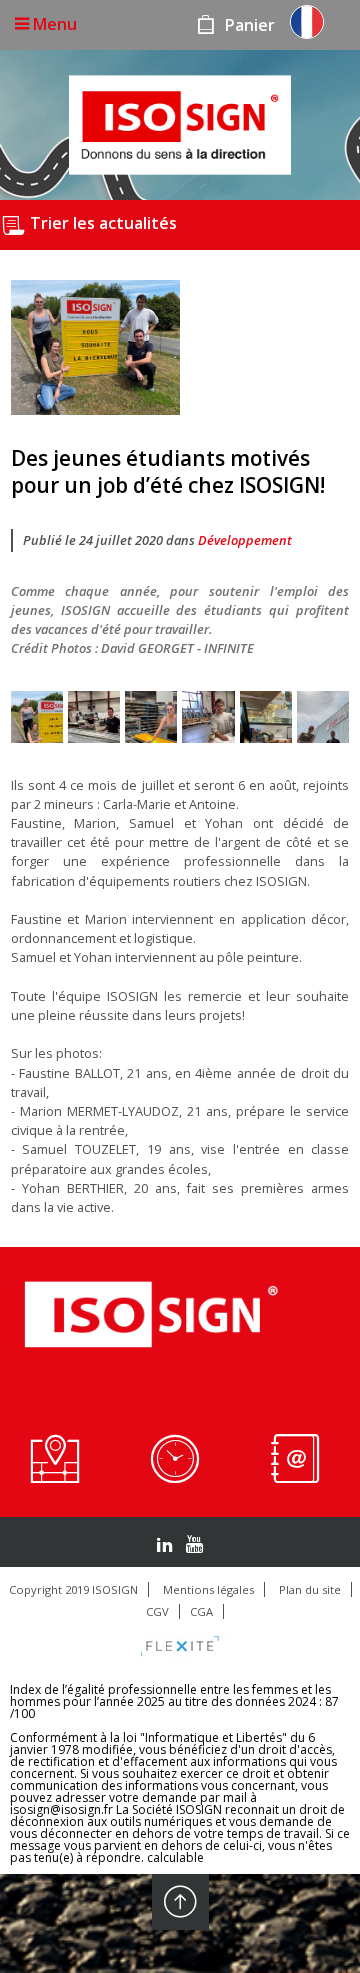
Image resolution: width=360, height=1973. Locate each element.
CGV (157, 1611)
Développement (245, 540)
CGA (201, 1611)
